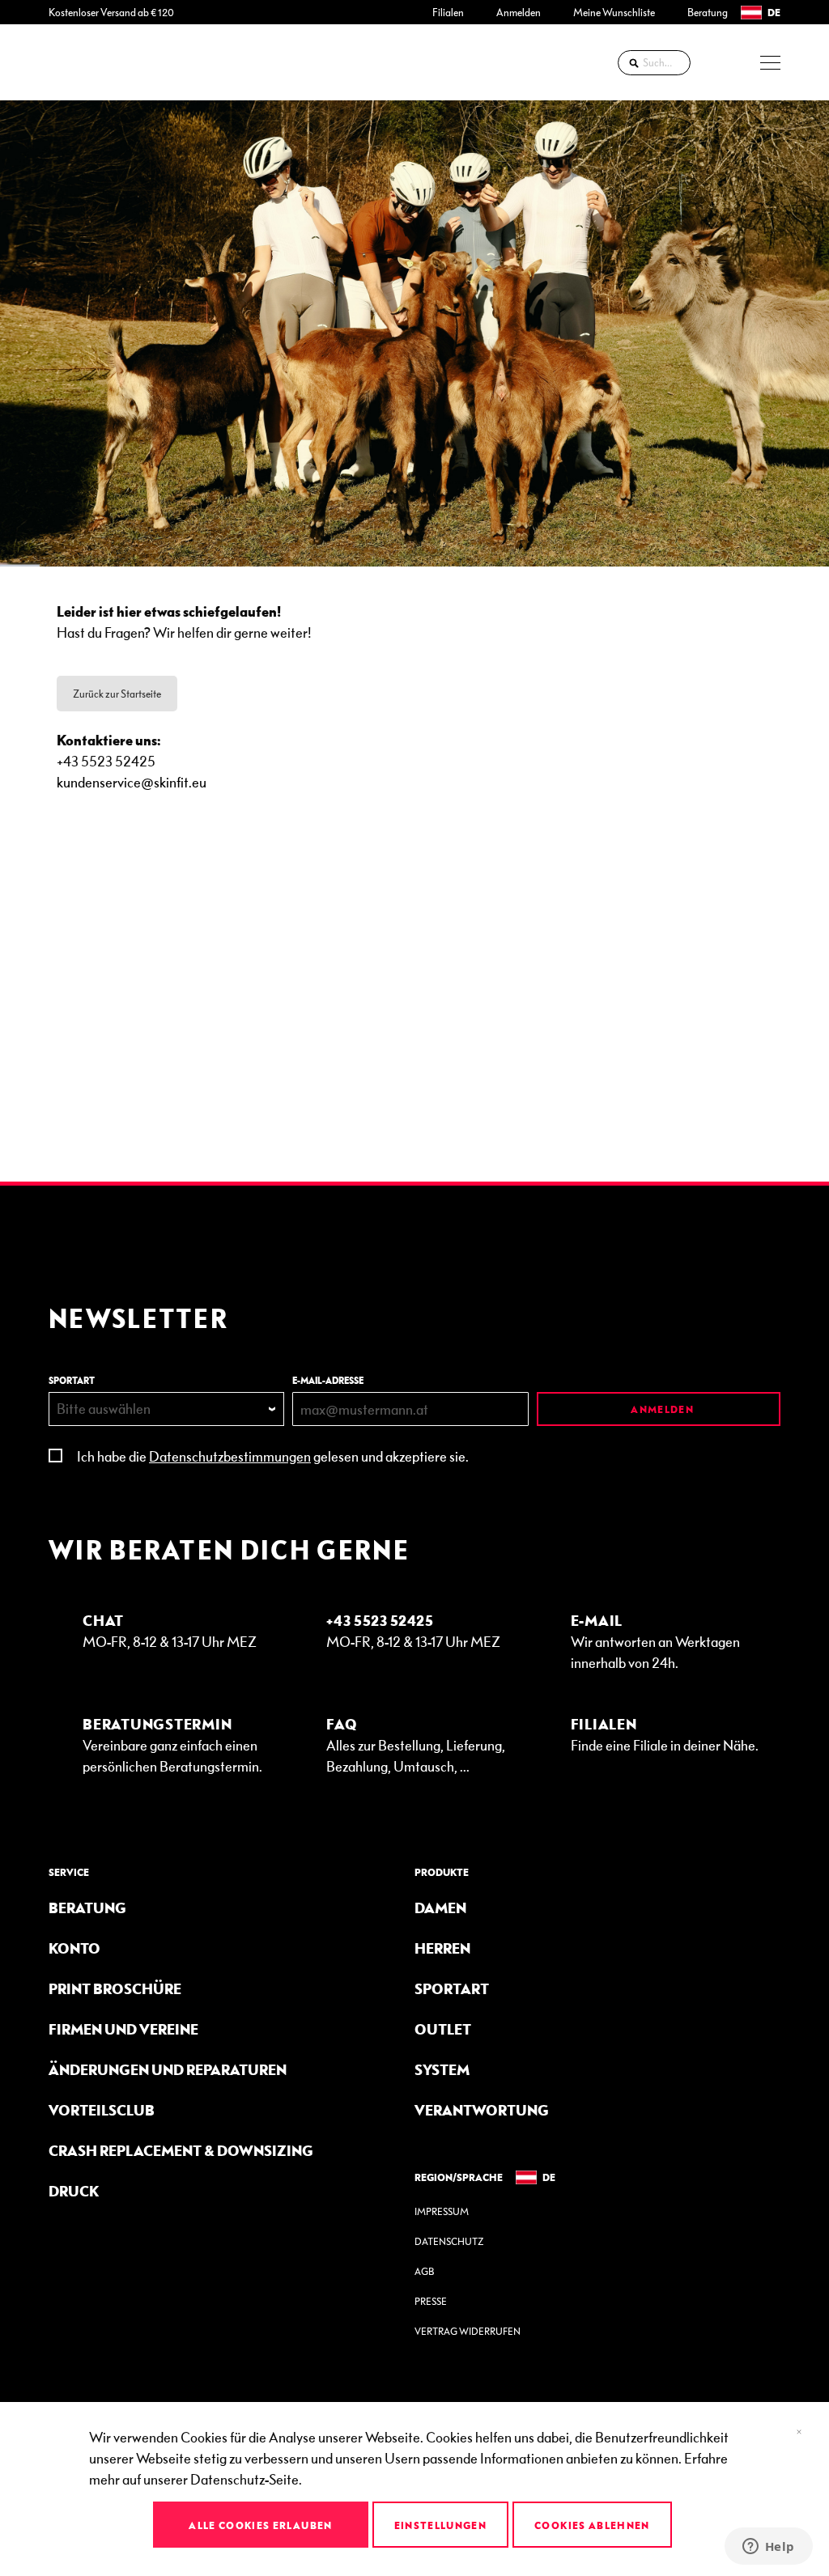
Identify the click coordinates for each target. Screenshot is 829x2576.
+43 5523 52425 (380, 1620)
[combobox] (654, 63)
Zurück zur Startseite (117, 694)
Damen (440, 1907)
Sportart (452, 1988)
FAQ (342, 1723)
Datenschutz (449, 2241)
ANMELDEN (661, 1409)
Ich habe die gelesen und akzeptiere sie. (273, 1456)
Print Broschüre (115, 1988)
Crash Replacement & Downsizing (181, 2150)
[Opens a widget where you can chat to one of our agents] (768, 2548)
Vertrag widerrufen (468, 2331)
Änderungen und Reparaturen (168, 2069)
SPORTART (72, 1380)
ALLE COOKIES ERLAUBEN (260, 2525)
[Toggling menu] (770, 63)
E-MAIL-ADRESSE (328, 1380)
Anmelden (519, 12)
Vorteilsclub (102, 2109)
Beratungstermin (157, 1723)
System (442, 2069)
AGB (424, 2271)
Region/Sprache (459, 2177)
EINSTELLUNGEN (441, 2525)
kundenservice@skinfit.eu (132, 781)
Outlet (443, 2029)
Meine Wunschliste (614, 12)
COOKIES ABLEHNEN (592, 2525)
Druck (74, 2190)
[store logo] (93, 62)
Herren (442, 1948)
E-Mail (597, 1620)
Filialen (448, 12)
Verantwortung (482, 2109)
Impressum (442, 2211)
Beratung (708, 12)
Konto (74, 1948)
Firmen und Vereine (123, 2029)
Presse (431, 2301)
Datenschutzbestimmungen (230, 1456)
